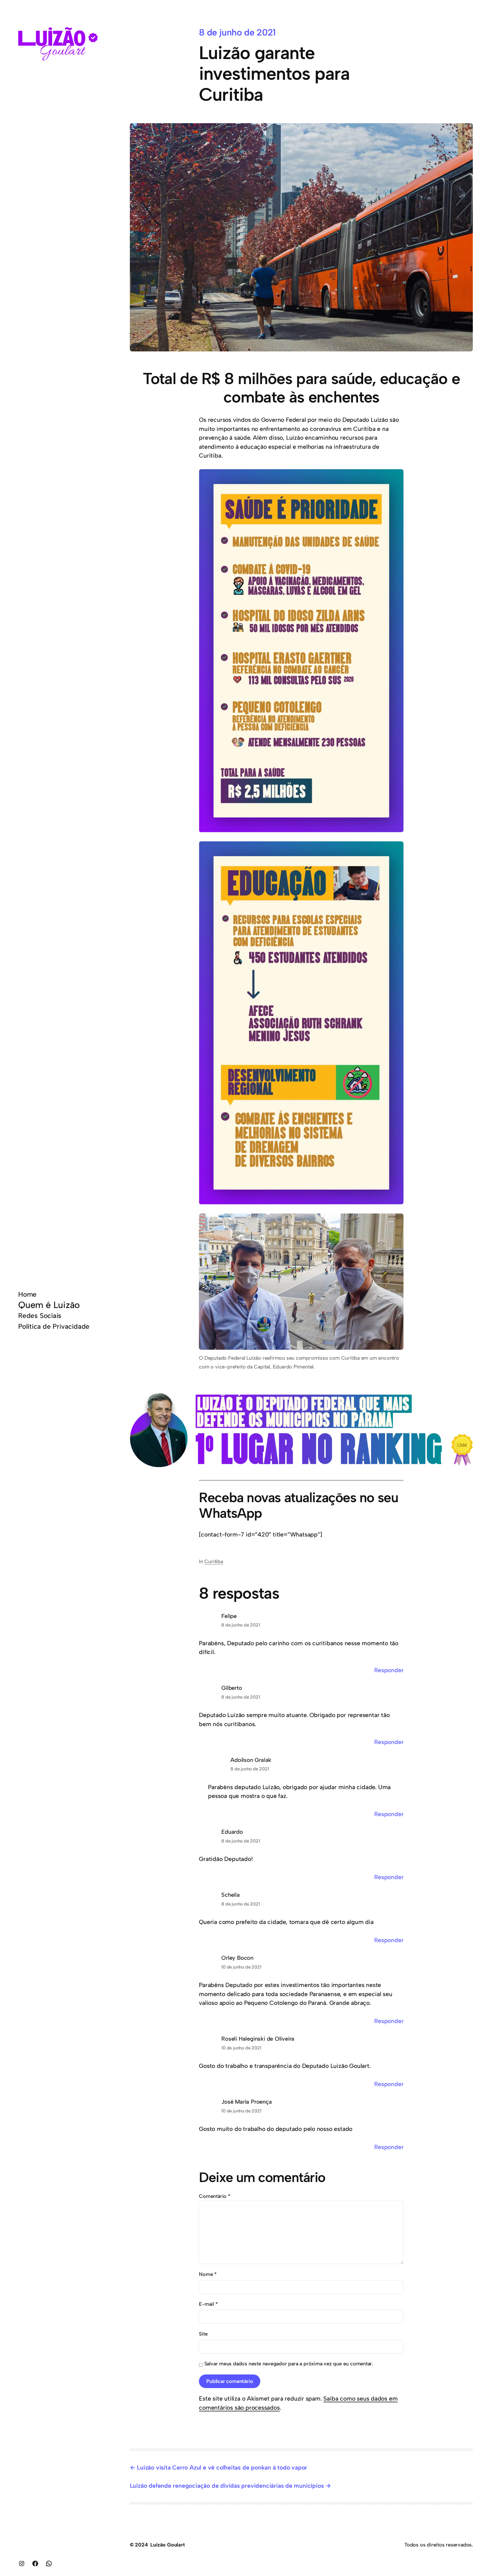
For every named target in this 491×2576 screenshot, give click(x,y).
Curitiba (214, 1561)
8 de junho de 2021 (241, 1625)
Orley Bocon (237, 1958)
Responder (389, 1670)
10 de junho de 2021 (241, 1967)
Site (203, 2334)
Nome (208, 2274)
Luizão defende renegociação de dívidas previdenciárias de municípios (227, 2486)
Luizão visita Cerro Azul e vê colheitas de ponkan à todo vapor (222, 2467)
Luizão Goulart (168, 2545)
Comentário (215, 2196)
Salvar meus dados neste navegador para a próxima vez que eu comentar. (289, 2364)
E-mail (208, 2304)
